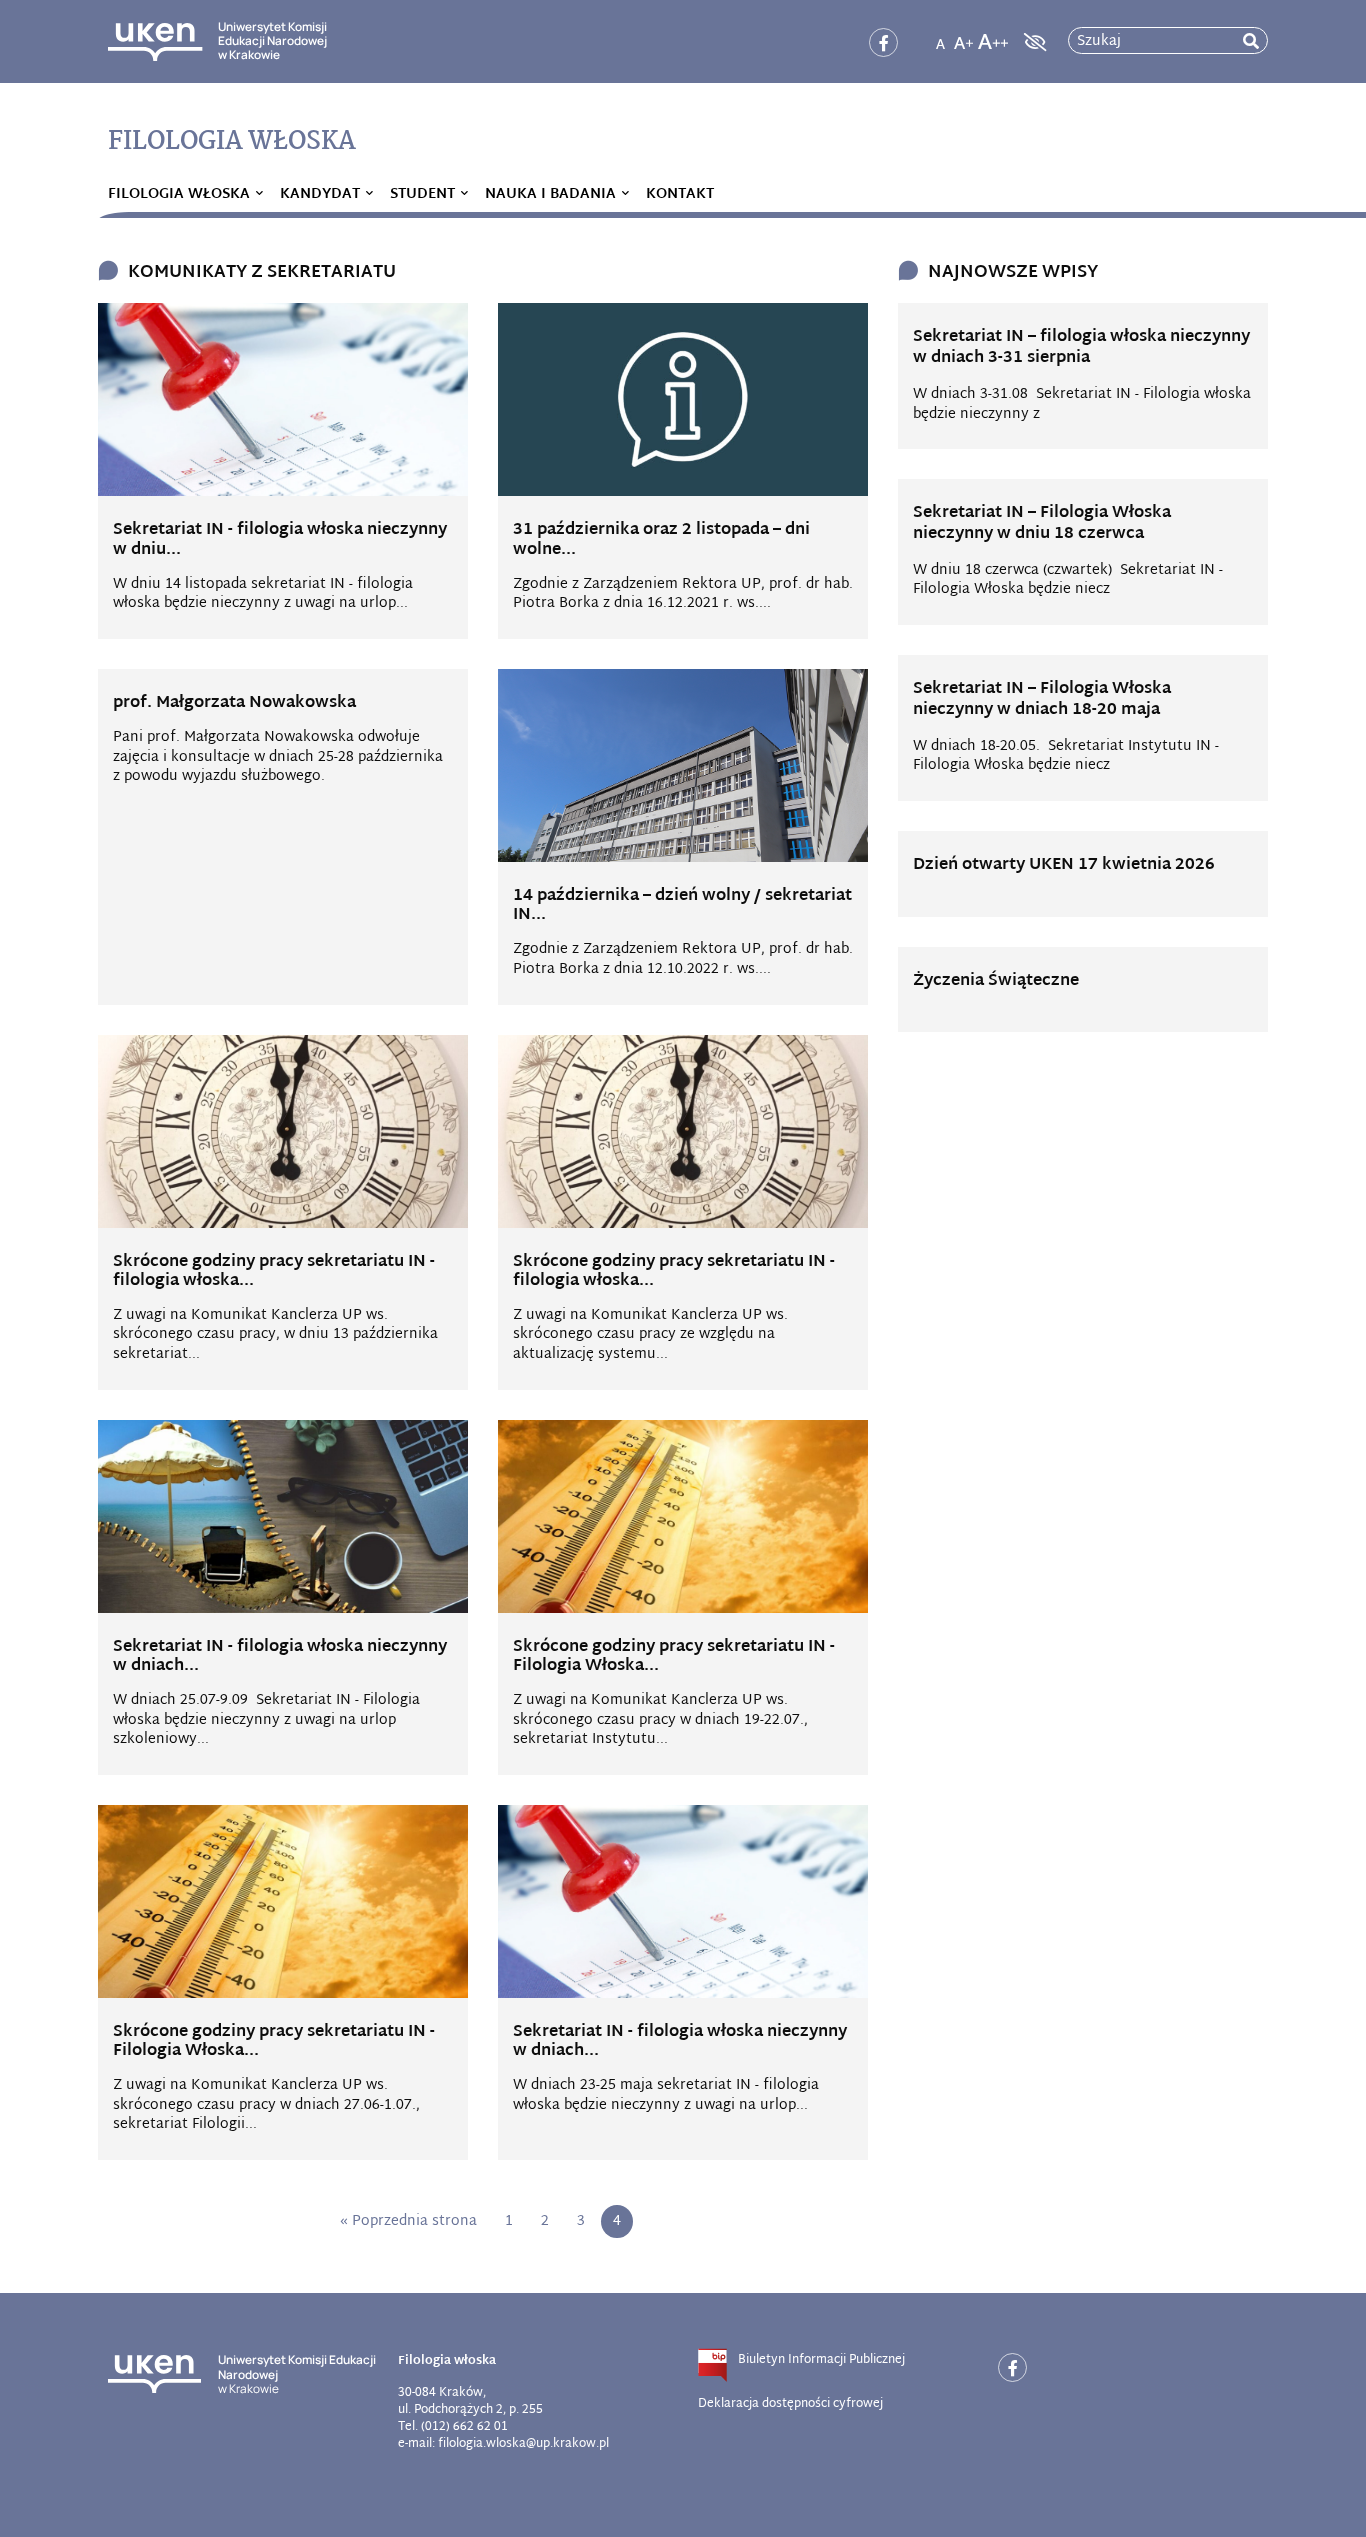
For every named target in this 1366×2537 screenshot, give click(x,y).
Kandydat (320, 194)
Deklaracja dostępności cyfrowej (790, 2404)
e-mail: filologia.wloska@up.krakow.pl (503, 2444)
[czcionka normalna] (940, 36)
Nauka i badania (550, 194)
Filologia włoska (179, 194)
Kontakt (680, 194)
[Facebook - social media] (883, 42)
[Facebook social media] (1012, 2367)
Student (422, 194)
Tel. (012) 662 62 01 (453, 2427)
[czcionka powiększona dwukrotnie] (993, 36)
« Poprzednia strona (408, 2221)
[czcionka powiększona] (964, 36)
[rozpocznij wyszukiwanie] (1251, 41)
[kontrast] (1033, 42)
